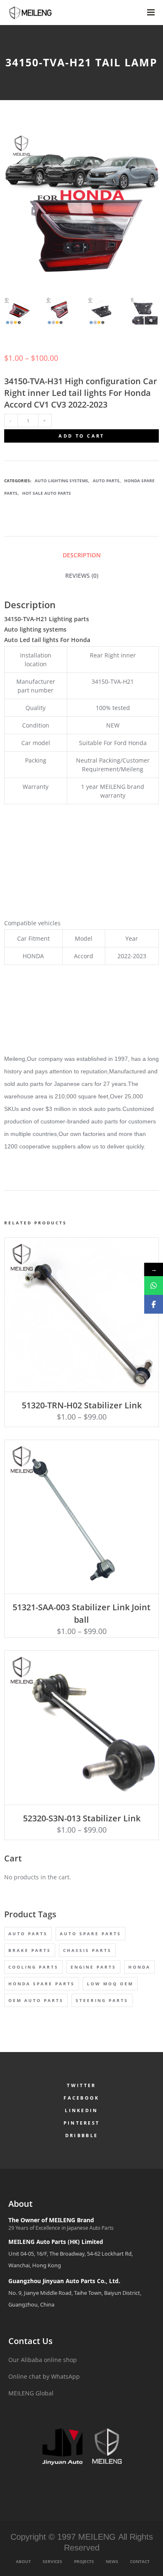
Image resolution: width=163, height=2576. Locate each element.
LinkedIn (81, 2110)
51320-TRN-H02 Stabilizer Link (82, 1405)
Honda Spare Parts (42, 1984)
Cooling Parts (33, 1967)
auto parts (28, 1934)
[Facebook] (154, 1304)
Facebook (81, 2098)
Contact (140, 2561)
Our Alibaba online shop (43, 2360)
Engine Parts (93, 1967)
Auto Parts (106, 481)
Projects (84, 2561)
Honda (139, 1967)
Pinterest (82, 2123)
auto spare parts (90, 1934)
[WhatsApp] (154, 1285)
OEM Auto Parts (36, 2000)
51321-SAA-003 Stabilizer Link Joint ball (81, 1613)
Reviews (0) (82, 575)
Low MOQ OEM (110, 1984)
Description (82, 555)
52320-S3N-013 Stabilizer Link (82, 1818)
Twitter (81, 2085)
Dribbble (81, 2135)
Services (52, 2561)
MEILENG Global (31, 2393)
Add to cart (81, 436)
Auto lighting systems (61, 481)
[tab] (82, 555)
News (112, 2561)
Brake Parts (30, 1950)
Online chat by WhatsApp (44, 2376)
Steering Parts (102, 2000)
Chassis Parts (87, 1950)
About (23, 2561)
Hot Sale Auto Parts (47, 493)
